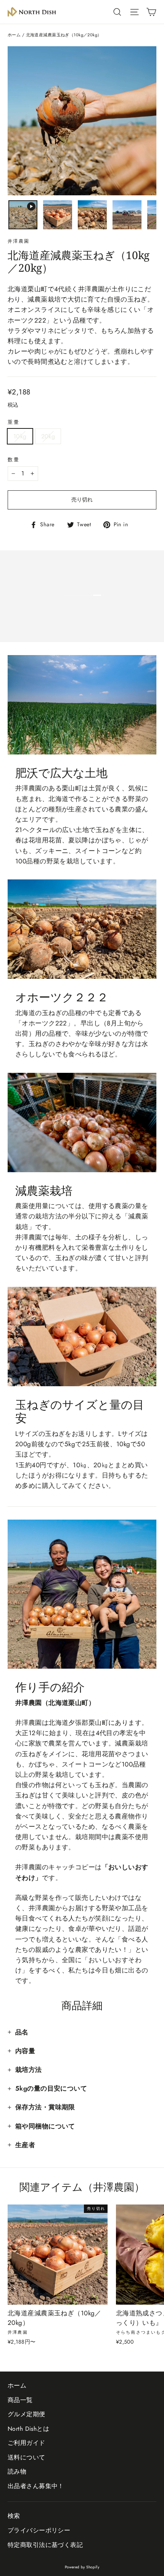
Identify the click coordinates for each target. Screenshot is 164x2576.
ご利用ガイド (27, 2443)
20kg (48, 436)
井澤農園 (19, 241)
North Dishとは (28, 2429)
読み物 (17, 2471)
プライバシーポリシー (39, 2530)
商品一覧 (20, 2400)
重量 (14, 422)
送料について (27, 2457)
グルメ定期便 (27, 2414)
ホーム (14, 35)
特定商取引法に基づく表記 (45, 2545)
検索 (14, 2516)
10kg (20, 436)
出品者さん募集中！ (36, 2486)
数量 (14, 460)
